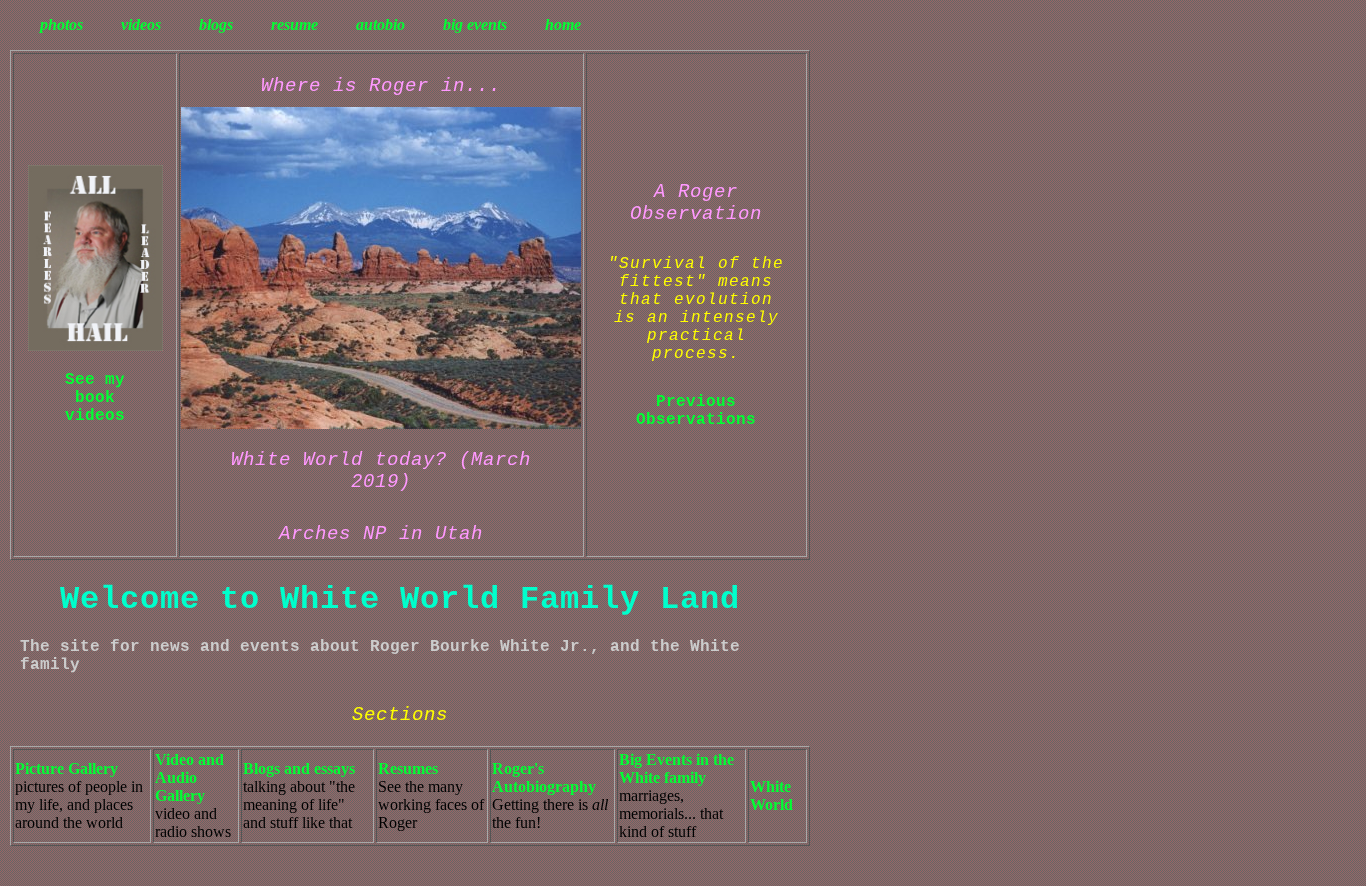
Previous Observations (696, 411)
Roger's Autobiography (544, 777)
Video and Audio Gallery (189, 777)
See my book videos (95, 398)
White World (771, 795)
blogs (216, 24)
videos (141, 24)
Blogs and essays (299, 768)
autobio (380, 24)
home (563, 24)
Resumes (408, 768)
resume (294, 24)
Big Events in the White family (676, 768)
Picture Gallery (66, 768)
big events (475, 24)
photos (61, 24)
